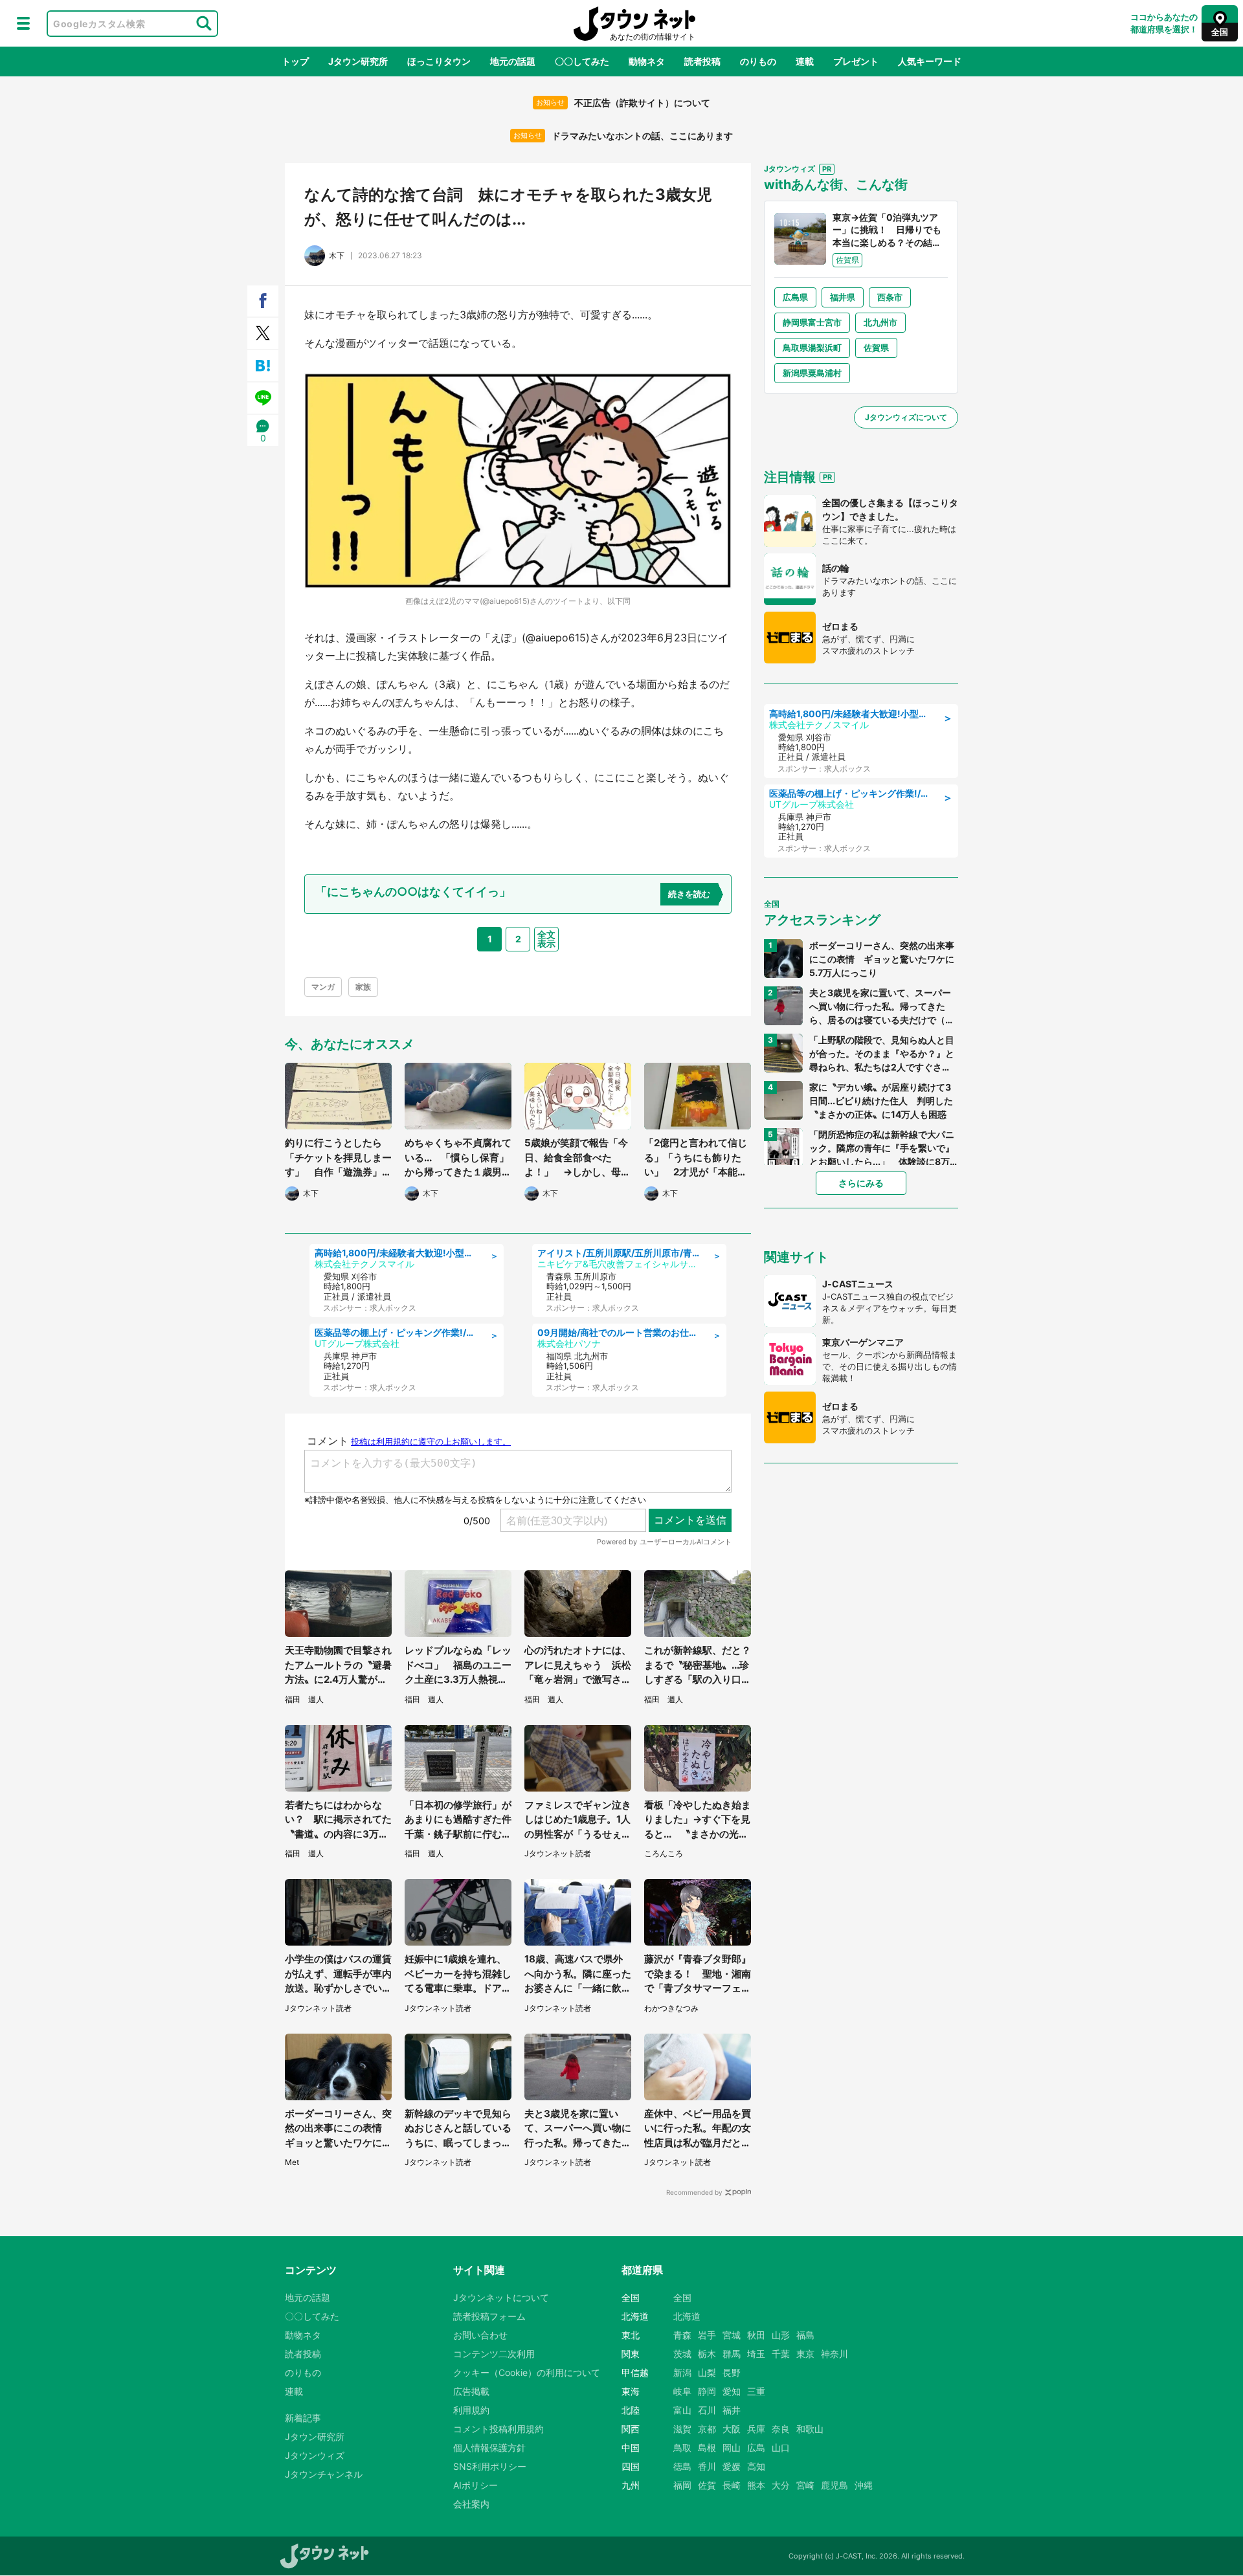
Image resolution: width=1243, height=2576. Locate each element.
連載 (805, 61)
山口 (781, 2448)
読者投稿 (702, 61)
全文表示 (546, 939)
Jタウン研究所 (358, 61)
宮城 (732, 2335)
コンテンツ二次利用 (494, 2354)
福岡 (682, 2485)
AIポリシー (476, 2485)
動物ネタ (647, 61)
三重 (756, 2391)
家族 (363, 987)
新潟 (682, 2372)
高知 (756, 2466)
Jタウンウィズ (315, 2455)
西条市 (890, 297)
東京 (805, 2354)
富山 (682, 2410)
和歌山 (810, 2429)
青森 (682, 2335)
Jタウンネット (634, 24)
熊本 (756, 2485)
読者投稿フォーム (489, 2316)
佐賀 (707, 2485)
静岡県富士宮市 (812, 322)
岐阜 (682, 2391)
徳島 (682, 2466)
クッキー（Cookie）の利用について (527, 2372)
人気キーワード (930, 61)
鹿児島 (834, 2485)
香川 (707, 2466)
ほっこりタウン (439, 61)
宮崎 (805, 2485)
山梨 (707, 2372)
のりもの (758, 61)
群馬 (732, 2354)
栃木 (707, 2354)
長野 (732, 2372)
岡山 (732, 2448)
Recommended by (694, 2192)
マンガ (323, 987)
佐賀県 (876, 348)
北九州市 (880, 322)
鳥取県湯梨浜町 (812, 348)
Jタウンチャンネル (324, 2474)
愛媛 (732, 2466)
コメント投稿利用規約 (498, 2429)
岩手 (707, 2335)
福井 (732, 2410)
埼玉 (756, 2354)
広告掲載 (471, 2391)
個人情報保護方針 (489, 2448)
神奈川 (834, 2354)
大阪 (732, 2429)
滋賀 (682, 2429)
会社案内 (471, 2504)
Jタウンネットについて (501, 2297)
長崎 (732, 2485)
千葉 (781, 2354)
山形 (781, 2335)
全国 (682, 2297)
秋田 (756, 2335)
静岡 (707, 2391)
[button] (23, 23)
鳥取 (682, 2448)
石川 (707, 2410)
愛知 (732, 2391)
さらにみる (861, 1183)
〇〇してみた (582, 61)
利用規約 (471, 2410)
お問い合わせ (480, 2335)
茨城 (682, 2354)
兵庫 (756, 2429)
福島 (805, 2335)
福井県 (843, 297)
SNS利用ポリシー (490, 2466)
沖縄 (864, 2485)
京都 (707, 2429)
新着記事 (303, 2418)
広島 (756, 2448)
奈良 (781, 2429)
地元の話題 (513, 61)
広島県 (795, 297)
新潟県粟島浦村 (812, 373)
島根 (707, 2448)
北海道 (687, 2316)
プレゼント (856, 61)
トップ (295, 61)
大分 (781, 2485)
